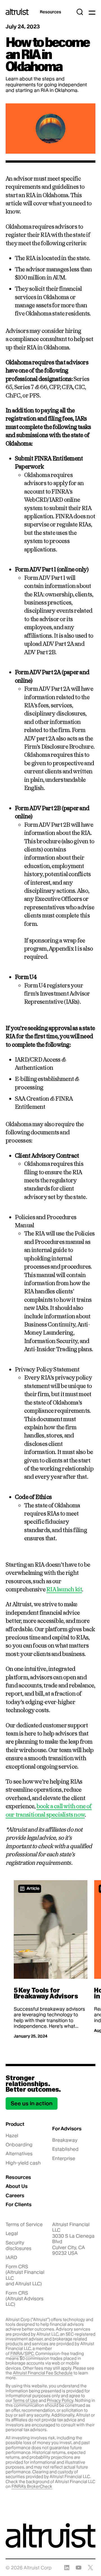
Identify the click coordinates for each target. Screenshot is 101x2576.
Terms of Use (25, 2400)
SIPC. (30, 2354)
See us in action (32, 2103)
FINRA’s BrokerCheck (32, 2486)
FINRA (16, 2354)
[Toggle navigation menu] (92, 12)
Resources (50, 12)
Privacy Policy (60, 2400)
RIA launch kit (64, 1589)
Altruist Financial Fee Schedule (43, 2373)
